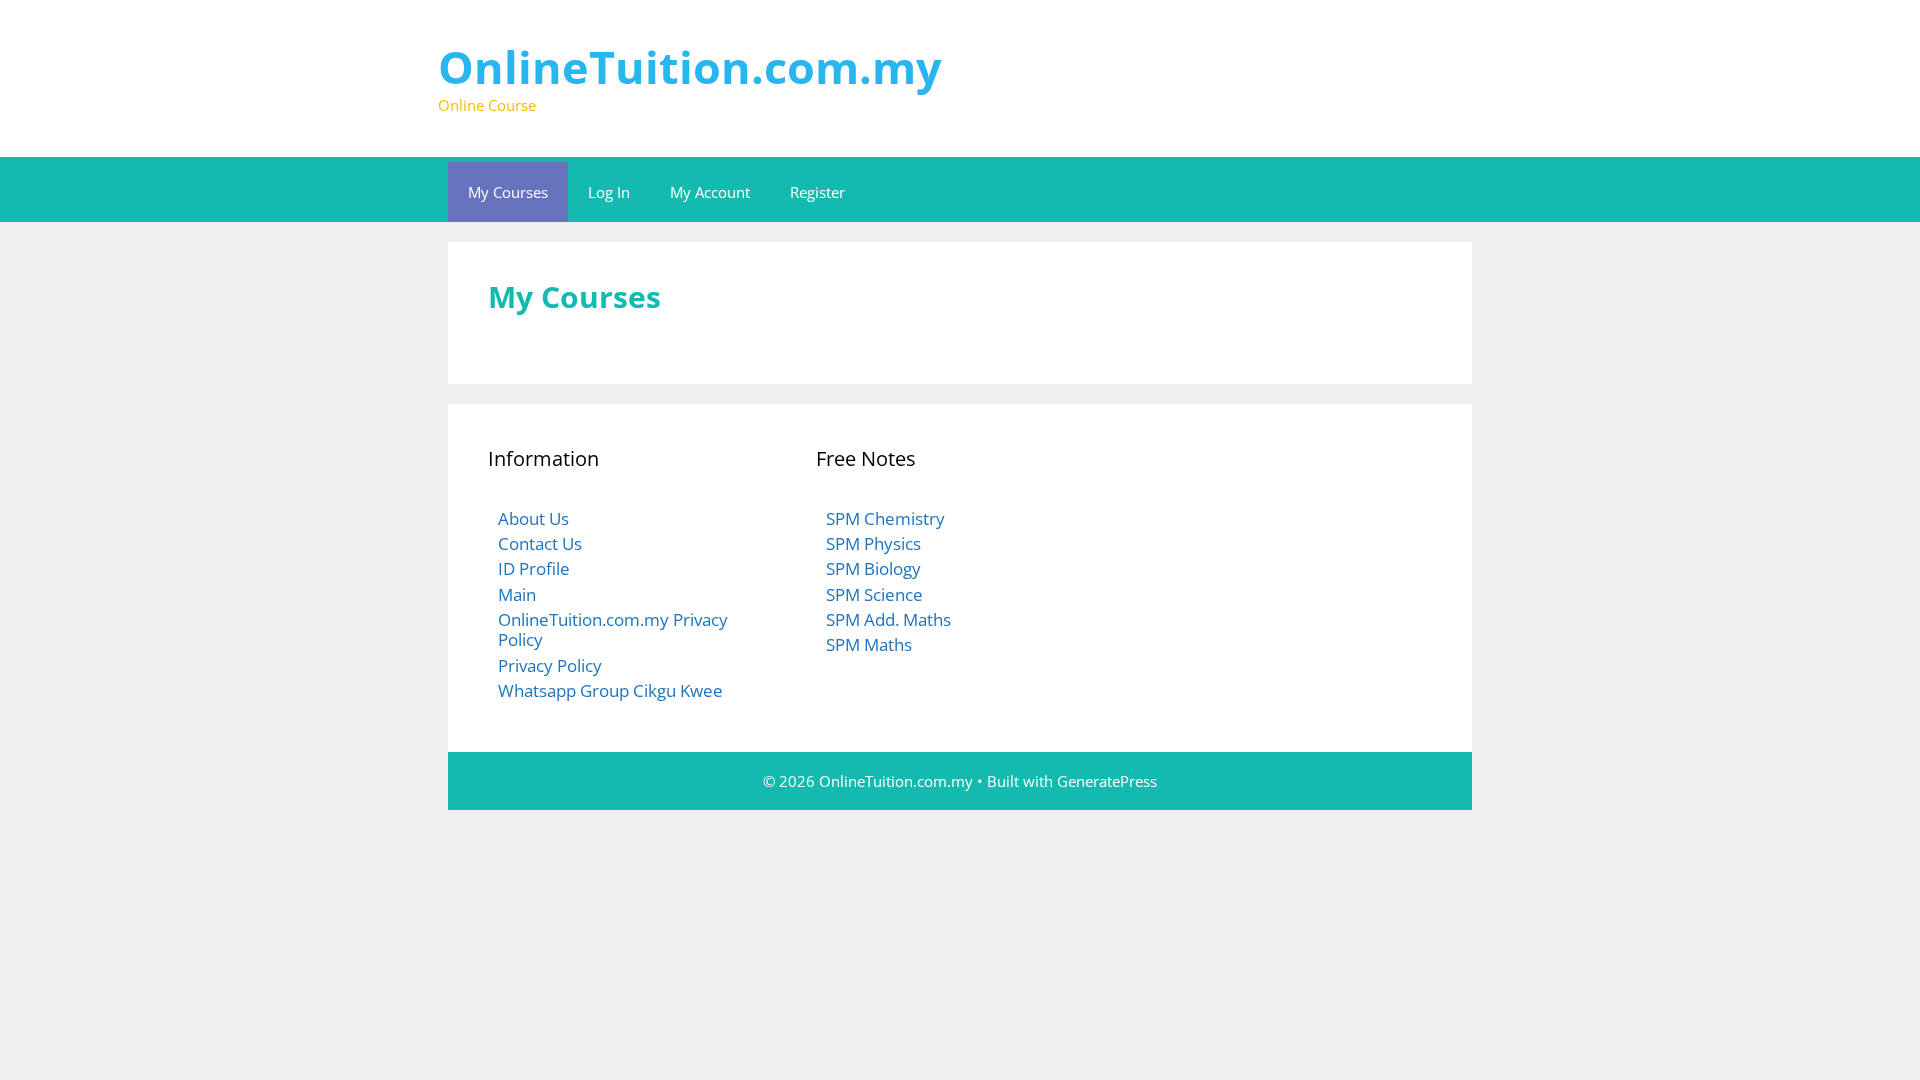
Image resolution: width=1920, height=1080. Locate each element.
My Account (710, 192)
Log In (609, 192)
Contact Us (540, 543)
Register (817, 192)
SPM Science (874, 594)
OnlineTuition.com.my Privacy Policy (613, 629)
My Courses (508, 192)
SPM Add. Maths (888, 619)
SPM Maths (869, 644)
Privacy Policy (550, 665)
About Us (533, 518)
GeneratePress (1107, 781)
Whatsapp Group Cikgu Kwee (610, 690)
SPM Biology (873, 568)
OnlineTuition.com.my (690, 66)
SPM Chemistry (885, 518)
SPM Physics (873, 543)
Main (517, 594)
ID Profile (534, 568)
